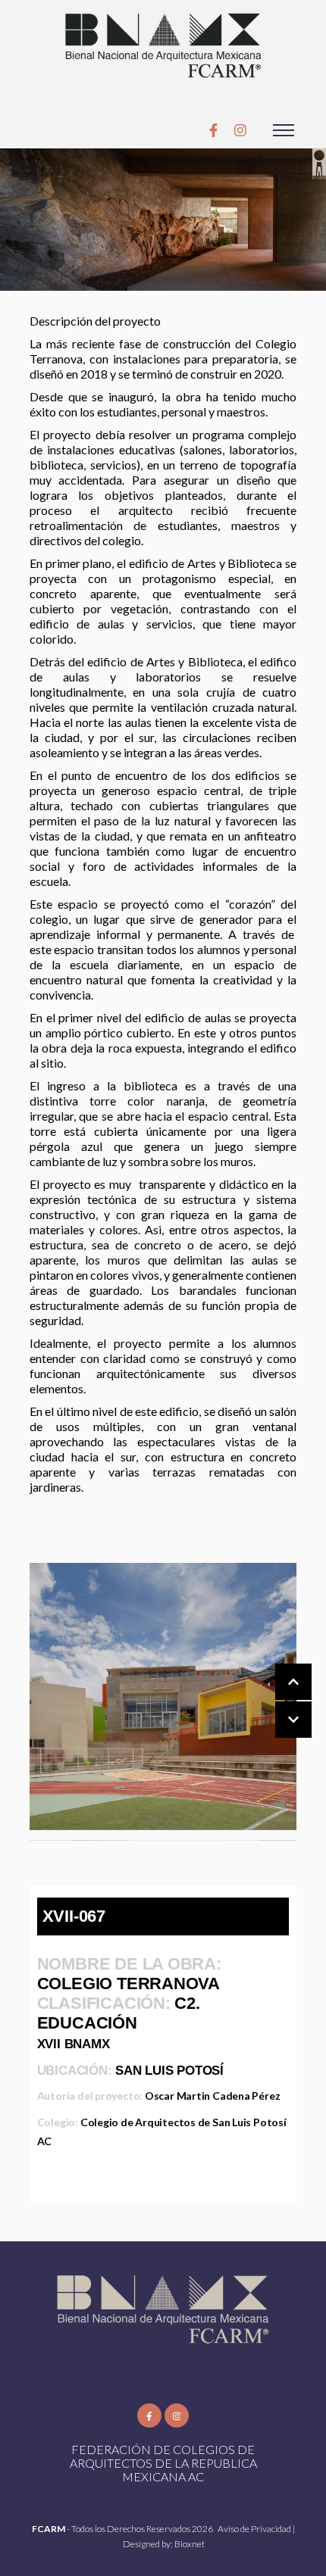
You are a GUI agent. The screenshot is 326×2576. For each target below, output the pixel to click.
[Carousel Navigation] (278, 1701)
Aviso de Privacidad (255, 2529)
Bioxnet (190, 2544)
